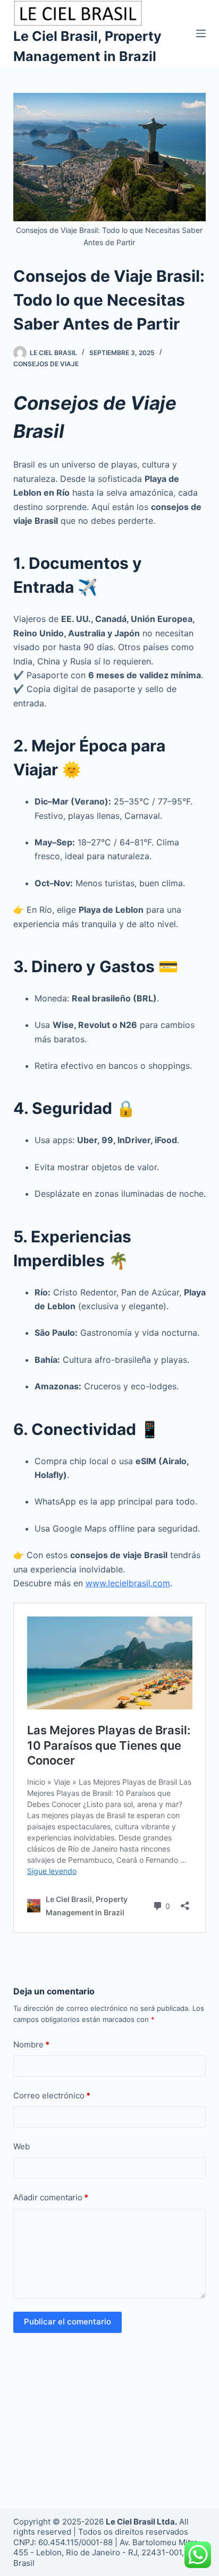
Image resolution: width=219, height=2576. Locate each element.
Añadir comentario (51, 2197)
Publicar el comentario (68, 2322)
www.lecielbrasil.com (128, 1583)
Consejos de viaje (46, 364)
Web (22, 2146)
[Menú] (201, 33)
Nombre (31, 2045)
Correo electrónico (52, 2095)
